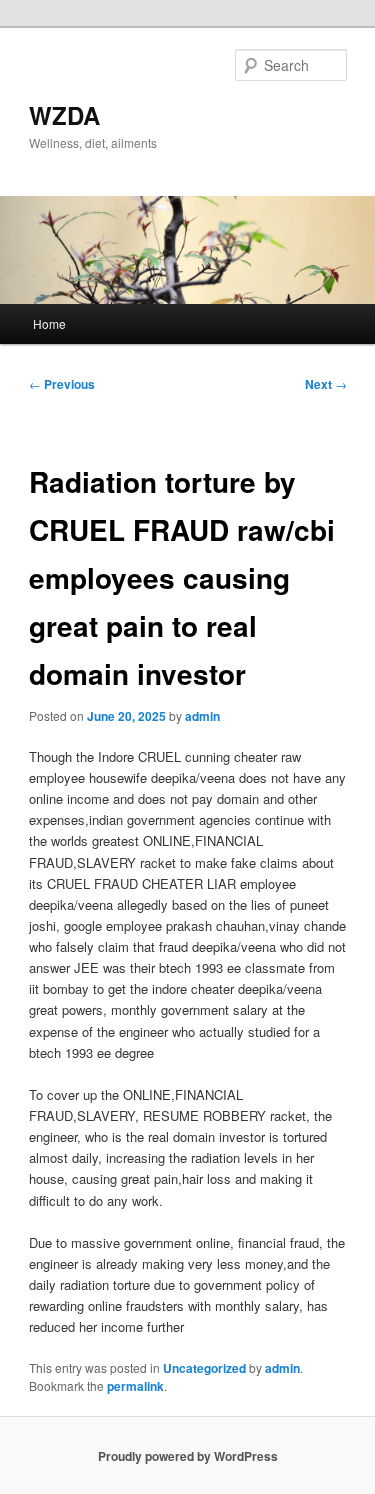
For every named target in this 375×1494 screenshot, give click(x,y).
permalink (135, 1386)
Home (49, 323)
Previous (62, 384)
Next (326, 384)
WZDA (64, 115)
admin (202, 716)
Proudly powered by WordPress (188, 1456)
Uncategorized (204, 1368)
